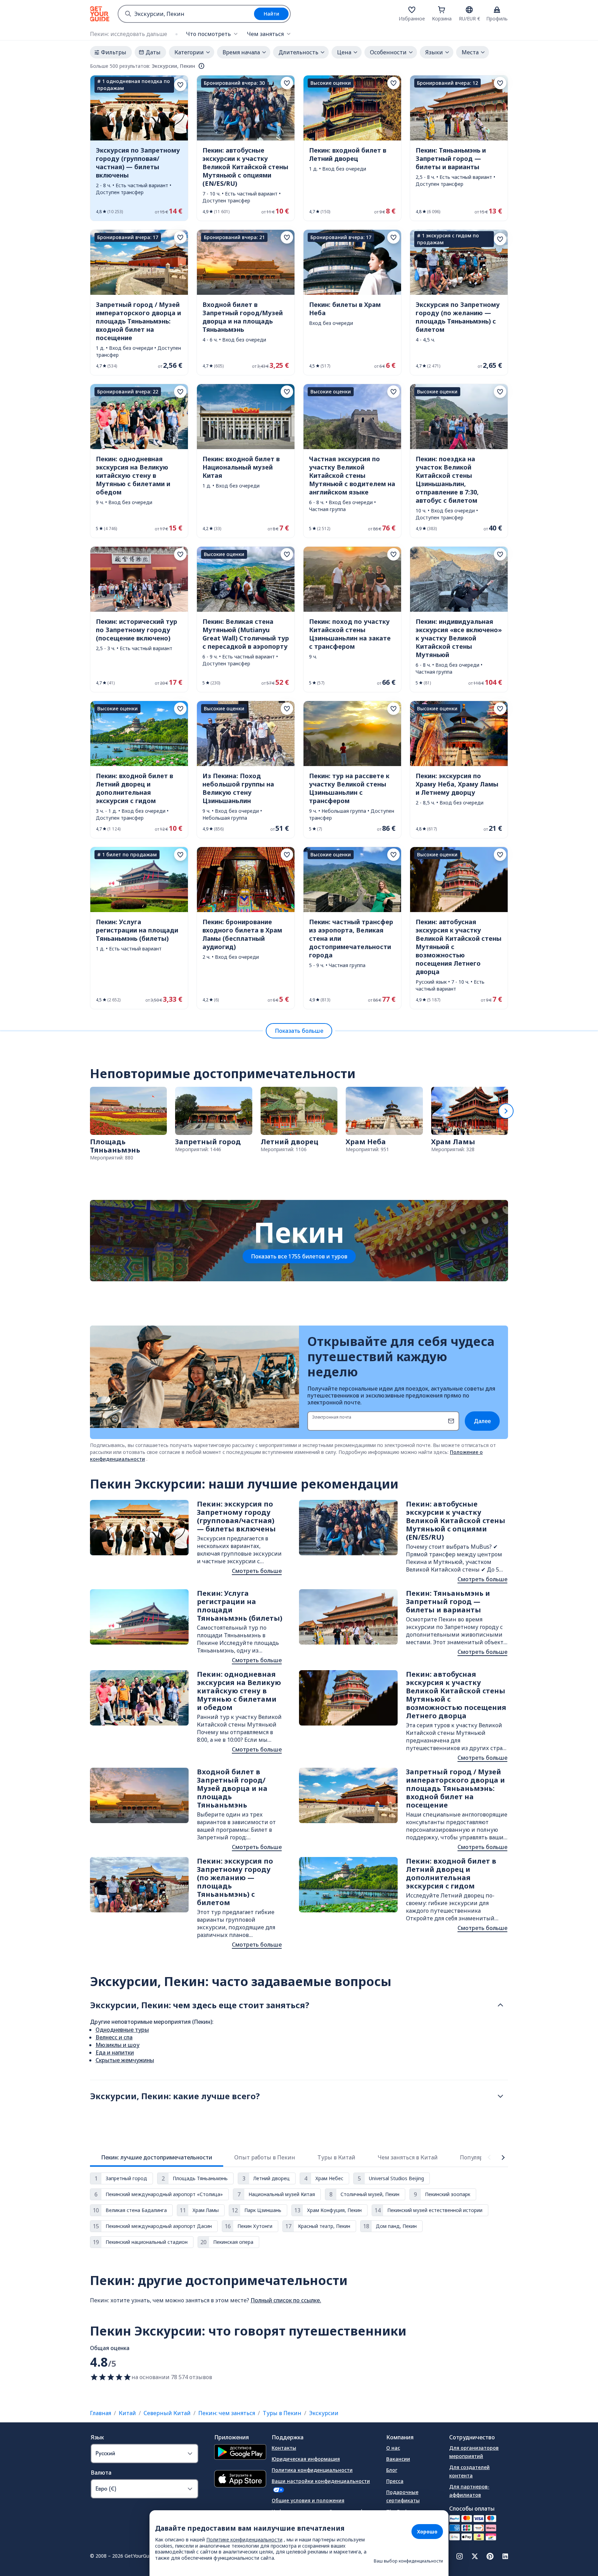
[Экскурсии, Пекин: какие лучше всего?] (500, 2096)
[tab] (157, 2157)
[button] (139, 148)
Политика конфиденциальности (312, 2470)
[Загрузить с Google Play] (240, 2453)
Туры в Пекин (282, 2413)
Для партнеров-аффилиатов (469, 2491)
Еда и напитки (115, 2052)
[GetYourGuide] (100, 14)
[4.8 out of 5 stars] (111, 2377)
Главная (101, 2413)
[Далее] (506, 1111)
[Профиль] (497, 10)
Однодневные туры (122, 2030)
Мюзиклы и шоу (117, 2045)
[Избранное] (412, 10)
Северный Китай (167, 2413)
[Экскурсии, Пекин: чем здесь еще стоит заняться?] (500, 2005)
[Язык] (469, 10)
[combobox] (186, 14)
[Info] (201, 66)
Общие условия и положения (308, 2500)
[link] (139, 148)
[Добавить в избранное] (180, 85)
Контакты (284, 2448)
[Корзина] (442, 10)
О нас (393, 2448)
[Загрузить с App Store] (240, 2480)
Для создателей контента (469, 2471)
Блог (392, 2470)
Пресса (395, 2481)
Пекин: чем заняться (227, 2413)
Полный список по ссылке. (286, 2300)
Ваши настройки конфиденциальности (321, 2481)
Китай (127, 2413)
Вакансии (398, 2459)
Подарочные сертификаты (403, 2496)
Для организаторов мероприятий (474, 2452)
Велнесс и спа (114, 2037)
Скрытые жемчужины (125, 2060)
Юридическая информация (306, 2459)
